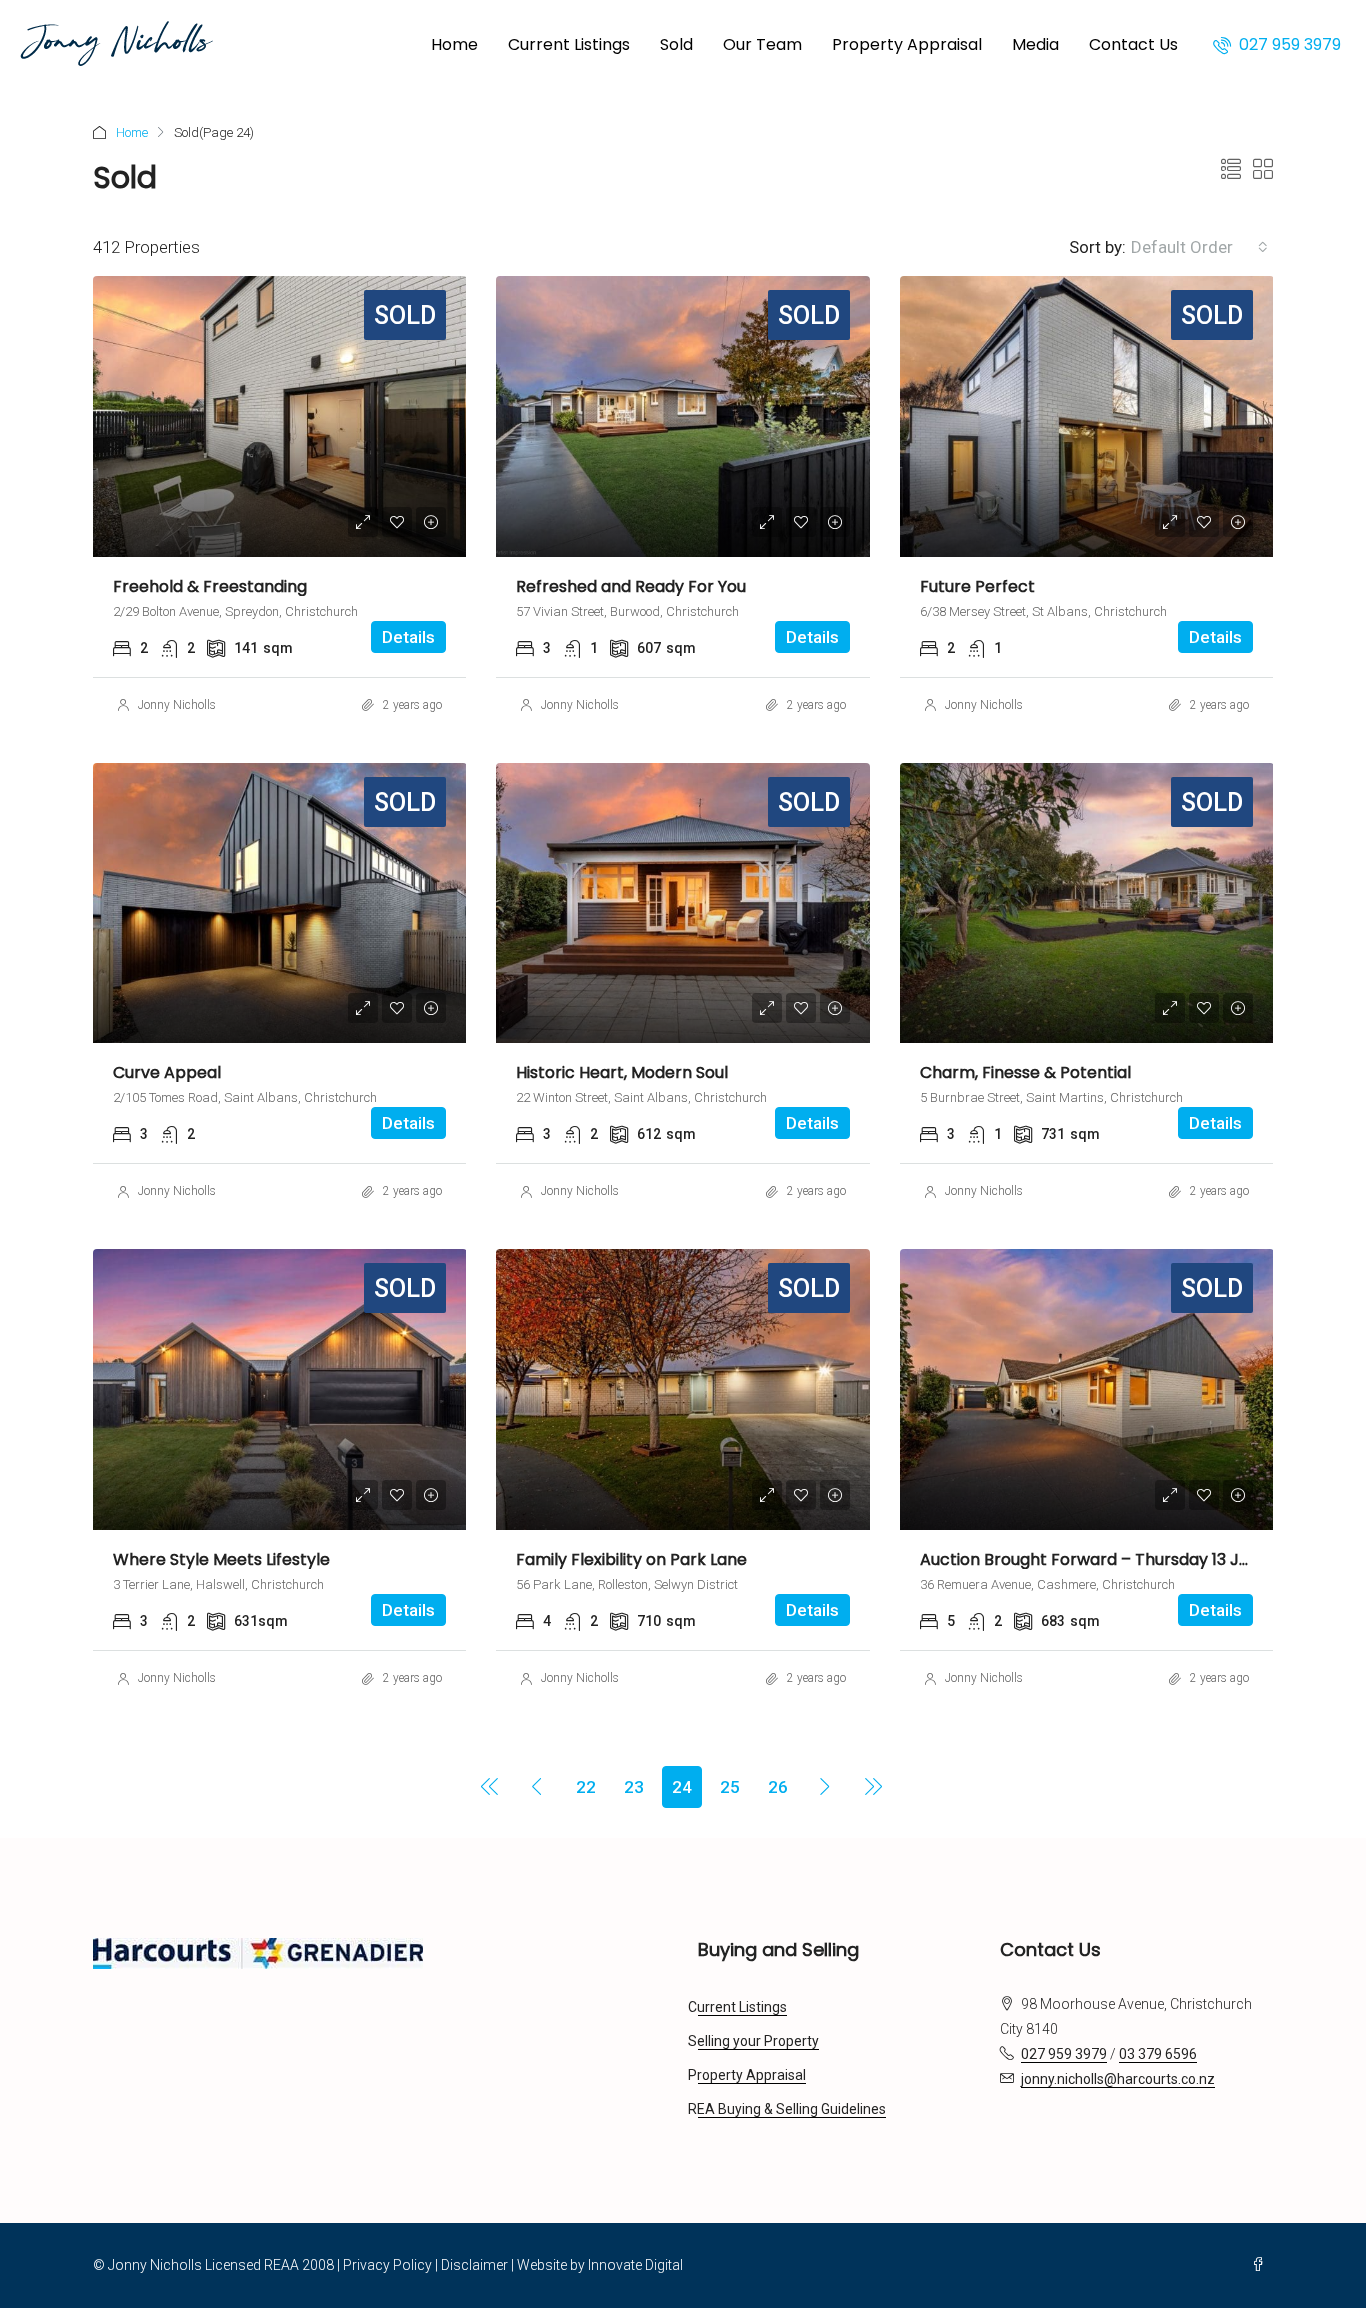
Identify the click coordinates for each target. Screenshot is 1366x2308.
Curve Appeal (167, 1072)
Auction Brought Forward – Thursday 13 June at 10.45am (1139, 1559)
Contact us (1133, 44)
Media (1035, 44)
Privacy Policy (387, 2265)
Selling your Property (758, 2041)
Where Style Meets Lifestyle (221, 1559)
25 (730, 1787)
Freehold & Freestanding (210, 586)
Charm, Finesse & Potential (1025, 1072)
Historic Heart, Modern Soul (622, 1072)
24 (682, 1787)
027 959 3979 (1288, 44)
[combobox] (1199, 247)
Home (454, 44)
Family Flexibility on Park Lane (631, 1559)
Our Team (762, 44)
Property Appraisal (907, 44)
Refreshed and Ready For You (631, 586)
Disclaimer (474, 2265)
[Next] (826, 1786)
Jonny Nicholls (177, 705)
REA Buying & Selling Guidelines (792, 2109)
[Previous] (490, 1786)
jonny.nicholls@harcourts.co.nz (1118, 2079)
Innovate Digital (635, 2265)
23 (634, 1787)
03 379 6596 (1158, 2054)
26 (778, 1787)
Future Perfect (977, 586)
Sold (676, 44)
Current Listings (569, 44)
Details (408, 637)
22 (586, 1787)
